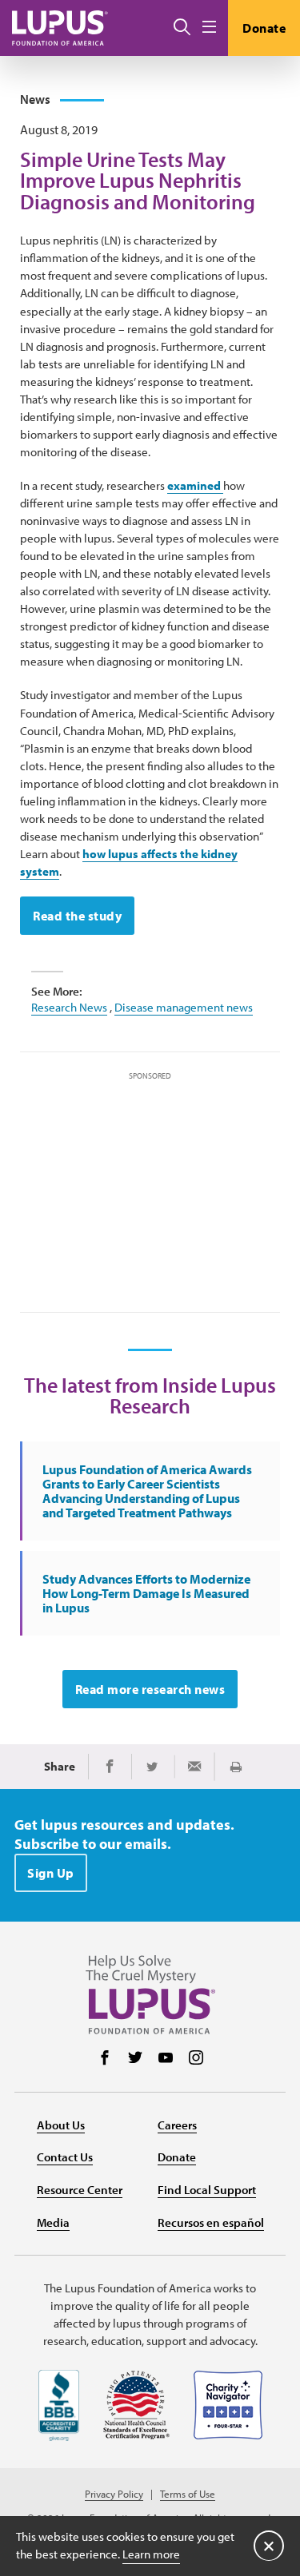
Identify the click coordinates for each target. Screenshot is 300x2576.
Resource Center (80, 2190)
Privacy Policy (114, 2494)
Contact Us (65, 2157)
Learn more (151, 2554)
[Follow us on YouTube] (166, 2059)
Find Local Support (207, 2190)
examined (195, 485)
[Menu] (209, 28)
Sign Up (51, 1873)
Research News (69, 1007)
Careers (177, 2125)
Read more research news (150, 1689)
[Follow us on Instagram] (196, 2059)
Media (53, 2222)
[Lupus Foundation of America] (60, 28)
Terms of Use (188, 2494)
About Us (61, 2125)
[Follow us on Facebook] (105, 2059)
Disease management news (184, 1007)
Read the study (77, 916)
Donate (264, 28)
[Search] (182, 28)
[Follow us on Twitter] (135, 2059)
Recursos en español (211, 2222)
